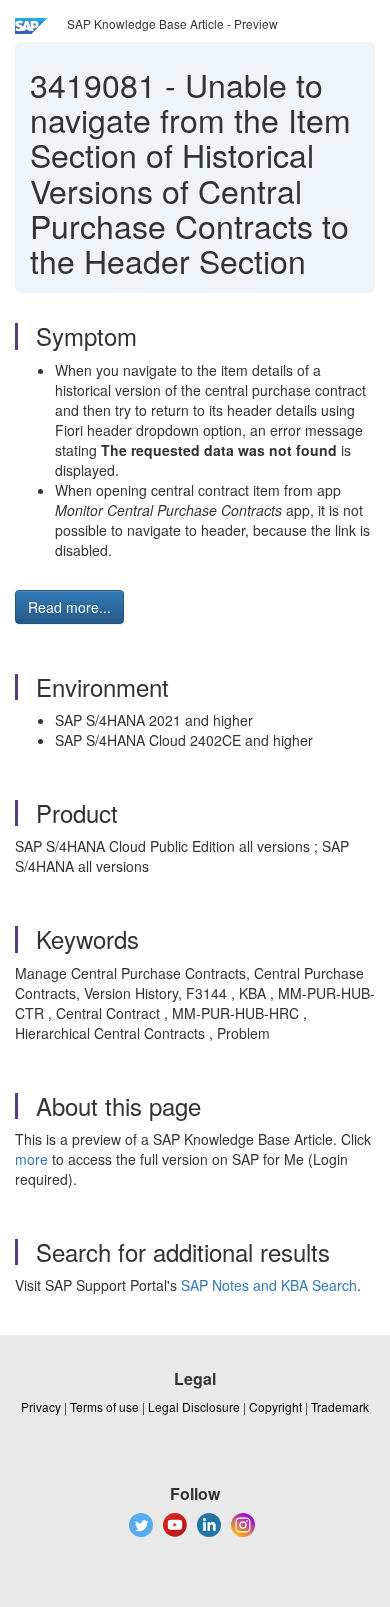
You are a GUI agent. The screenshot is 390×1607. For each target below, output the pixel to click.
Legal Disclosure (194, 1406)
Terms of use (104, 1406)
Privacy (41, 1406)
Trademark (340, 1406)
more (31, 1159)
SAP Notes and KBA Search (269, 1285)
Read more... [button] (69, 607)
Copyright (275, 1406)
